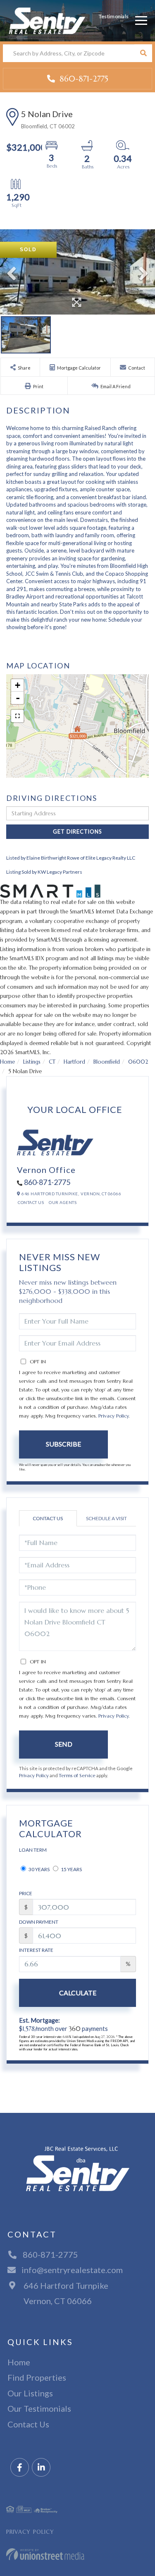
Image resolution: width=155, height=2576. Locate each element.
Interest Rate (36, 1950)
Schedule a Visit (106, 1518)
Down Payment (39, 1922)
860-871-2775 (83, 79)
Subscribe (63, 1444)
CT (52, 1062)
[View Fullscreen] (17, 716)
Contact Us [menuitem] (28, 2424)
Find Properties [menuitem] (37, 2377)
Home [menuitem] (19, 2362)
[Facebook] (20, 2468)
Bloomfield (107, 1062)
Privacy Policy (113, 1416)
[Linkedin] (41, 2468)
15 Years (71, 1869)
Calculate (78, 1993)
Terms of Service (77, 1776)
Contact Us (31, 1202)
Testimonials (114, 16)
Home (7, 1062)
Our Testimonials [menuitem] (39, 2408)
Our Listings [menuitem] (30, 2393)
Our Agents (63, 1202)
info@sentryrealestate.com (72, 2270)
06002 (138, 1062)
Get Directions (77, 831)
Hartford (74, 1062)
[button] (143, 53)
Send (64, 1744)
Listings (32, 1062)
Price (26, 1893)
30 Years (39, 1869)
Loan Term (33, 1850)
